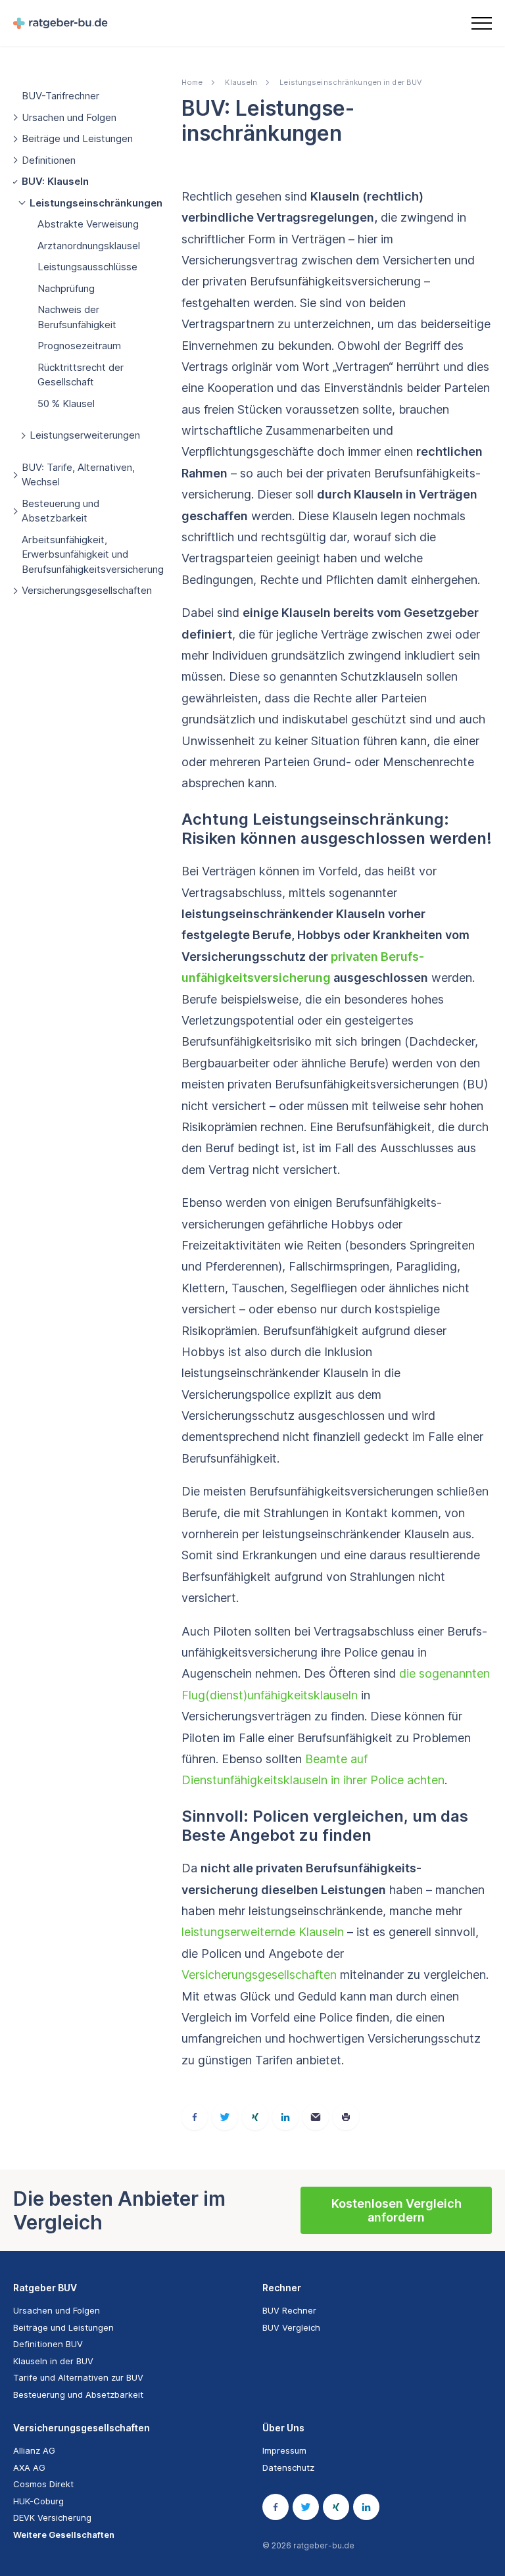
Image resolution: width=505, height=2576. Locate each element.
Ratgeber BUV (45, 2288)
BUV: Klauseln (55, 181)
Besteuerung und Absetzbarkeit (60, 511)
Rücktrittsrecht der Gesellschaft (81, 375)
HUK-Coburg (38, 2501)
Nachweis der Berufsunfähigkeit (77, 317)
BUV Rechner (289, 2310)
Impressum (284, 2450)
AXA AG (29, 2467)
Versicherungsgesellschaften (87, 590)
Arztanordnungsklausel (89, 246)
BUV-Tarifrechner (60, 96)
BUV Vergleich (291, 2327)
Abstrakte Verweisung (88, 224)
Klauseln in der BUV (53, 2361)
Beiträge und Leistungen (77, 138)
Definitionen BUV (48, 2344)
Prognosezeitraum (79, 346)
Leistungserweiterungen (85, 435)
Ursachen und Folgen (69, 117)
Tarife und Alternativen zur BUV (78, 2377)
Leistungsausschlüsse (87, 267)
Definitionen (49, 160)
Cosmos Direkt (43, 2484)
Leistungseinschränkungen (96, 203)
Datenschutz (288, 2467)
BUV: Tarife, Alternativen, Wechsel (78, 475)
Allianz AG (34, 2450)
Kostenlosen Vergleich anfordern (397, 2211)
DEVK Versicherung (52, 2517)
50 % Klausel (66, 403)
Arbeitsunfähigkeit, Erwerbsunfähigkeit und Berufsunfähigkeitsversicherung (93, 554)
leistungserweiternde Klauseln (263, 1932)
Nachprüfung (66, 288)
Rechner (282, 2288)
